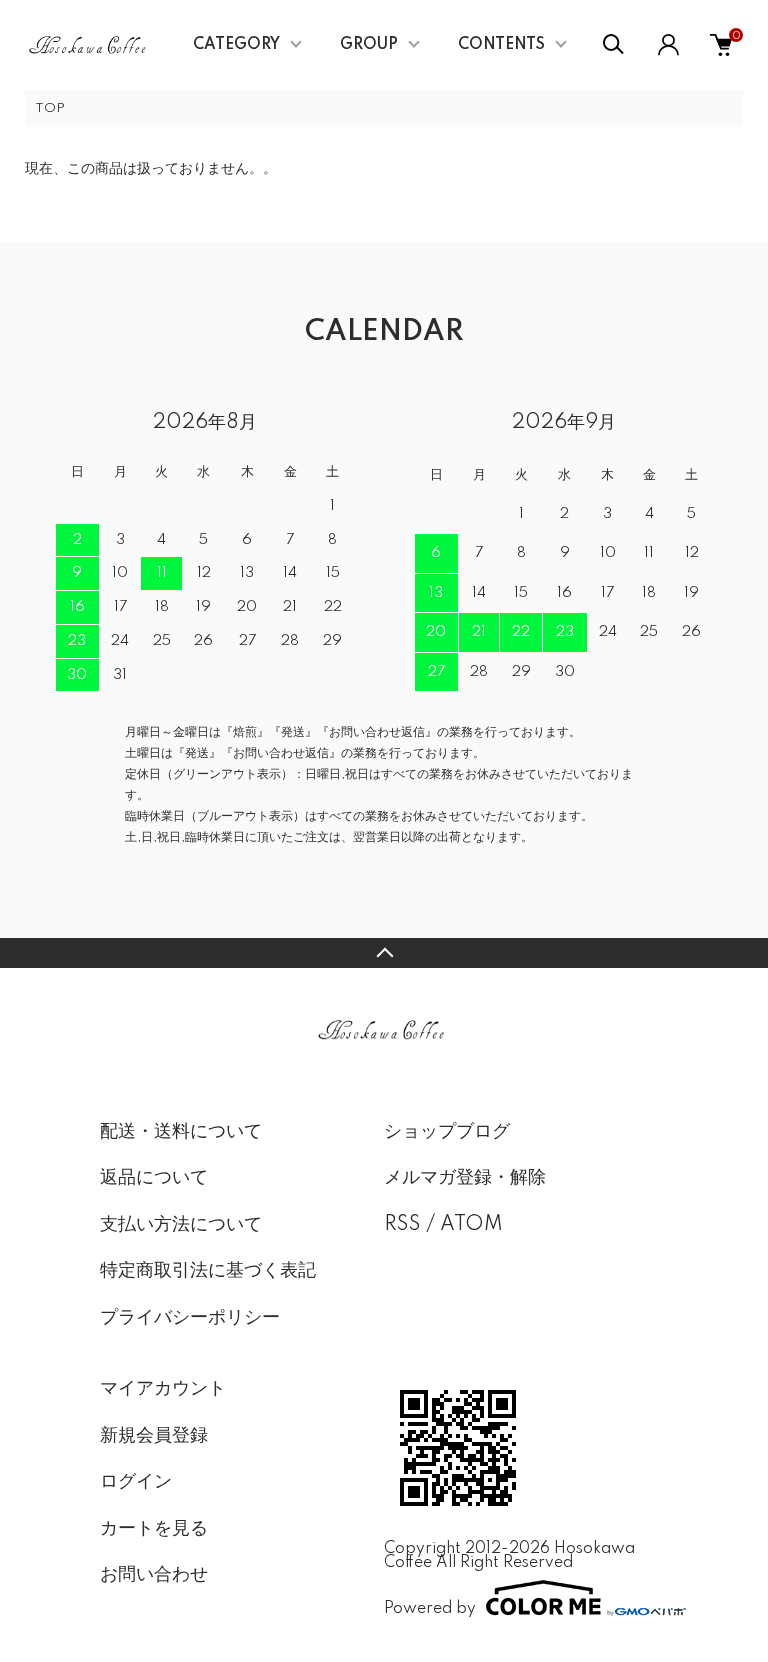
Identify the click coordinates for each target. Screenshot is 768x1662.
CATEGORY (236, 45)
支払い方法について (181, 1225)
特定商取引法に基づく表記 (208, 1271)
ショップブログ (447, 1132)
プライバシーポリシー (190, 1318)
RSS (402, 1225)
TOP (50, 108)
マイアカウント (163, 1389)
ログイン (136, 1482)
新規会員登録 (154, 1436)
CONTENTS (501, 45)
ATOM (471, 1225)
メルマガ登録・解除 (465, 1178)
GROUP (369, 45)
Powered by (430, 1608)
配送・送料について (181, 1132)
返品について (154, 1178)
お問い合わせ (154, 1575)
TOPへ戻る (384, 953)
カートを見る (154, 1529)
